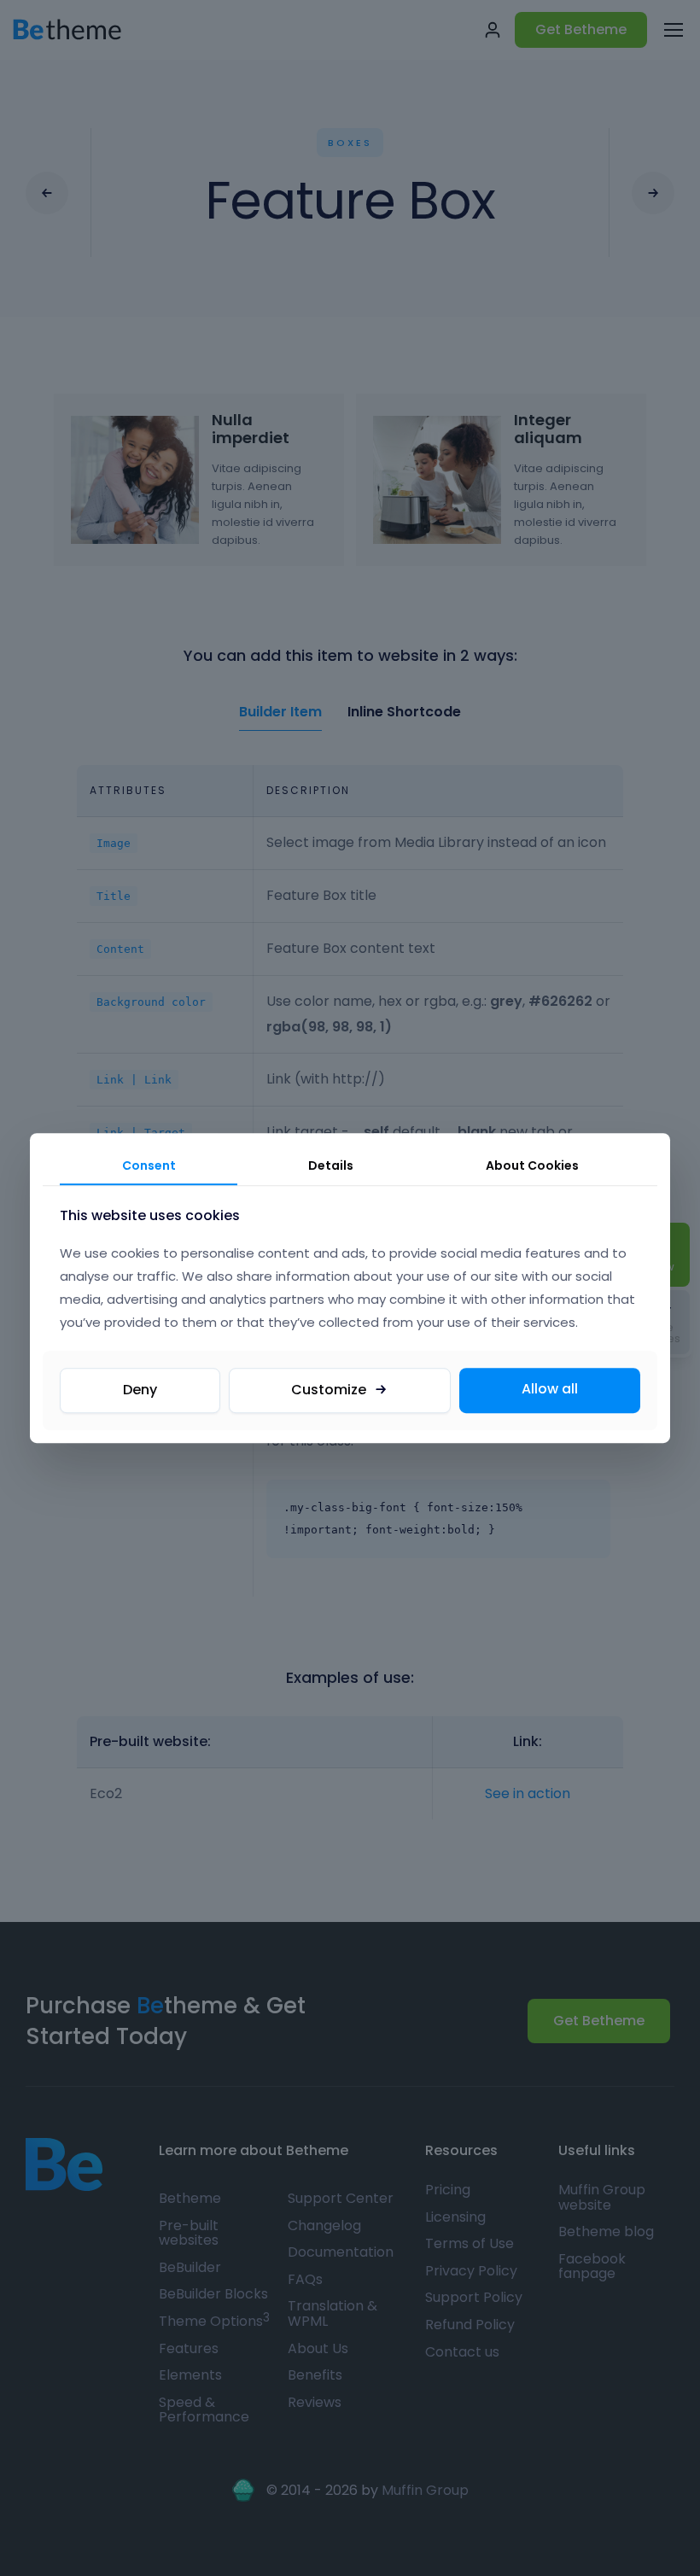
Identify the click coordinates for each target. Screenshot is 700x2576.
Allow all (550, 1390)
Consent (149, 1165)
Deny (140, 1390)
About (532, 1165)
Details (331, 1165)
